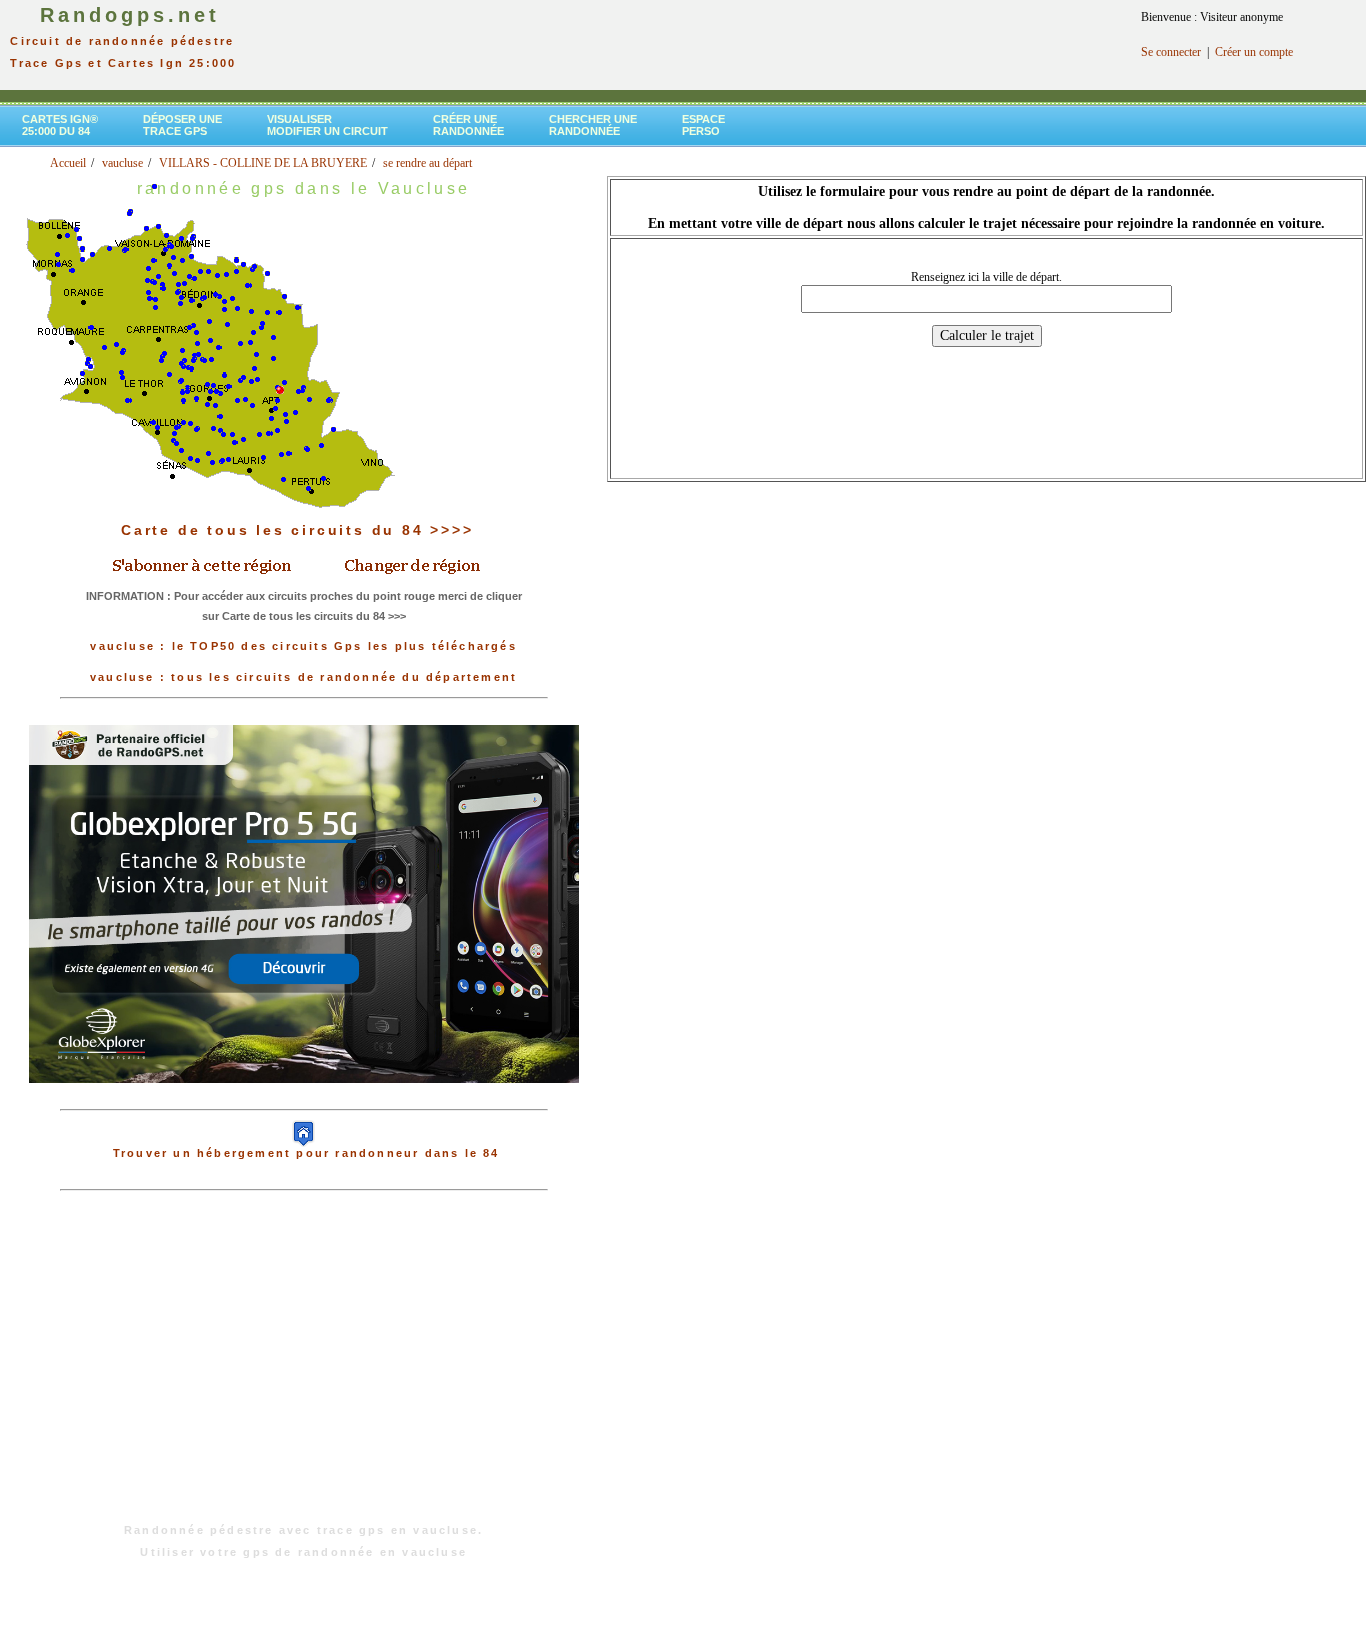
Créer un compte (1254, 52)
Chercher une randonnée (593, 125)
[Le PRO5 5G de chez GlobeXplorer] (304, 1099)
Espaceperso (703, 125)
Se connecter (1171, 52)
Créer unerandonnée (468, 125)
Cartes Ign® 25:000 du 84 (60, 125)
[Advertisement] (304, 1367)
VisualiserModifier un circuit (327, 125)
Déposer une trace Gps (182, 125)
